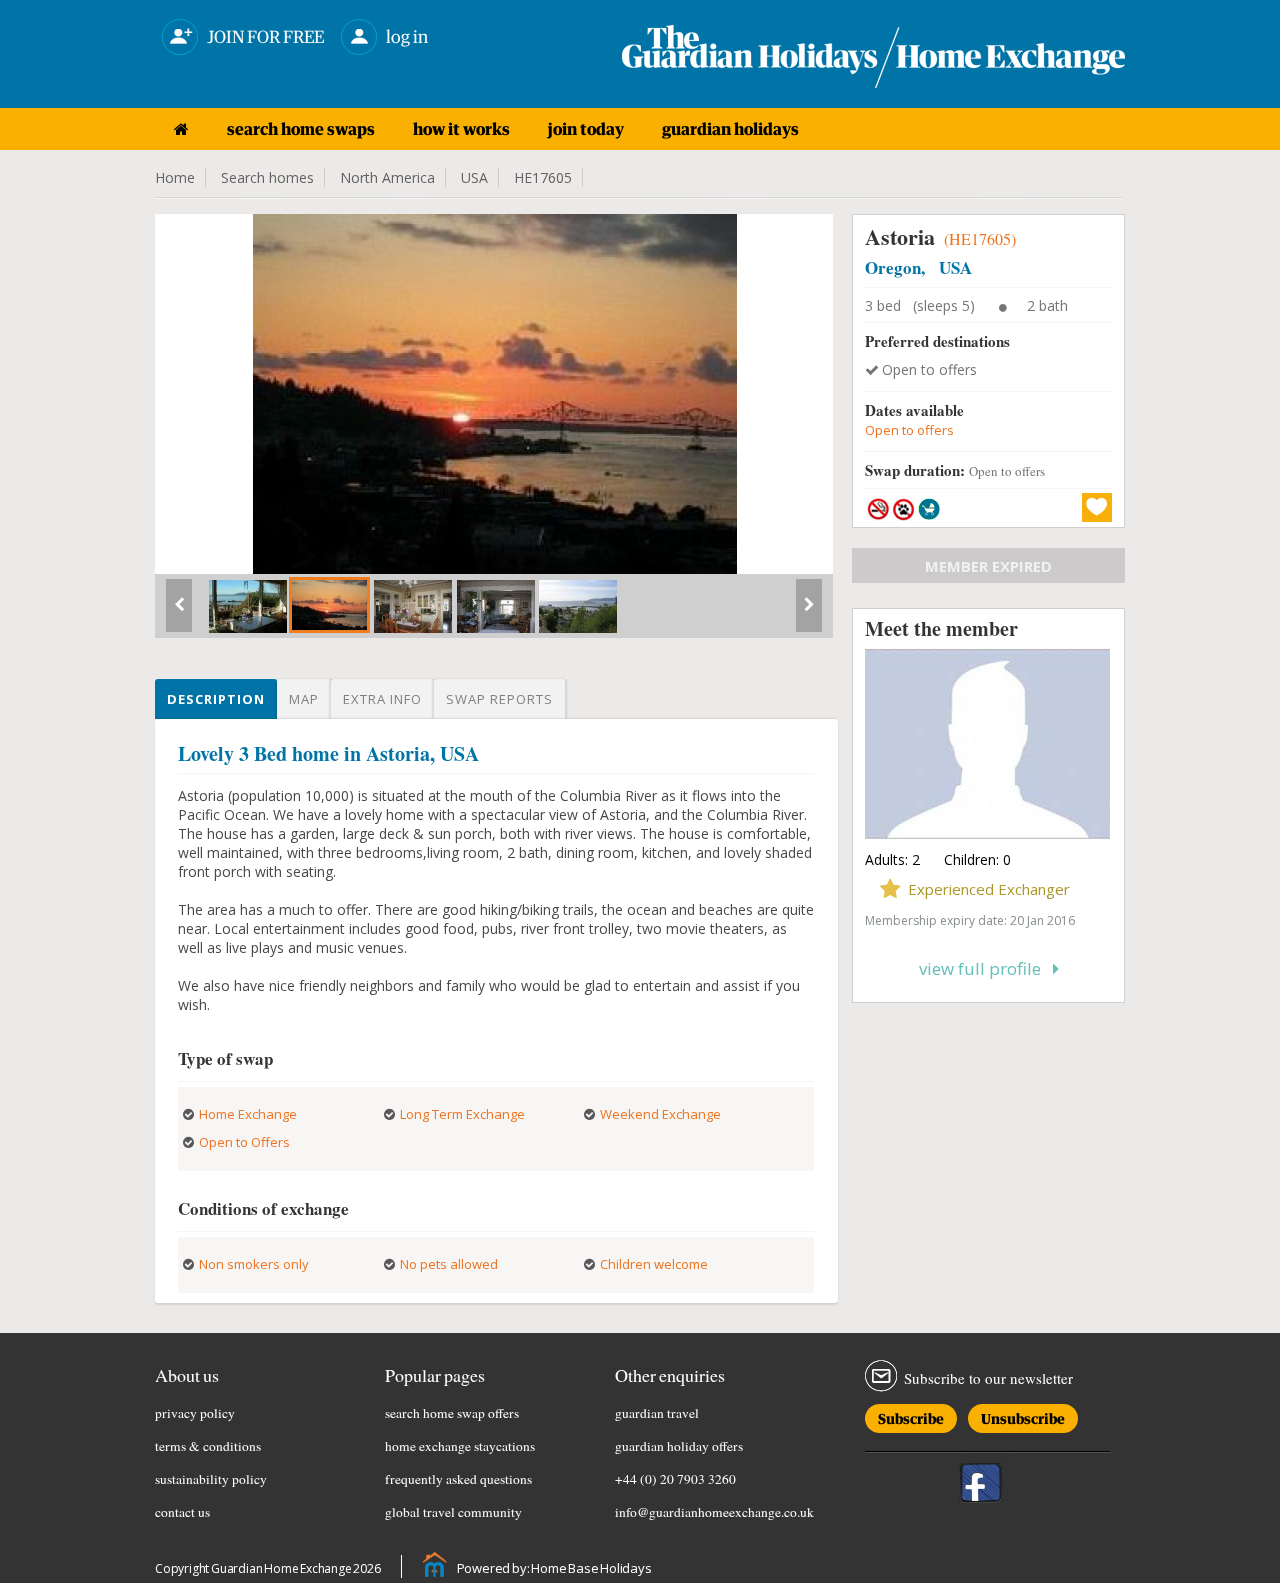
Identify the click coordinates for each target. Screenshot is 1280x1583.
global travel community (453, 1512)
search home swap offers (452, 1413)
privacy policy (195, 1413)
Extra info (382, 699)
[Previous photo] (179, 613)
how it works (461, 129)
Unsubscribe (1023, 1415)
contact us (182, 1512)
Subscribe (911, 1415)
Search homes (267, 177)
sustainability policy (211, 1479)
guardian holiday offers (679, 1446)
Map (304, 699)
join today (586, 129)
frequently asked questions (458, 1479)
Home (175, 177)
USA (474, 177)
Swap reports (499, 699)
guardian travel (657, 1413)
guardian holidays (730, 129)
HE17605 (543, 177)
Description (216, 699)
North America (387, 177)
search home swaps (301, 129)
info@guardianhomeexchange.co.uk (714, 1512)
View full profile (986, 968)
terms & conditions (208, 1446)
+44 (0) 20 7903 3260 (675, 1479)
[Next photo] (809, 613)
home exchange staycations (460, 1446)
